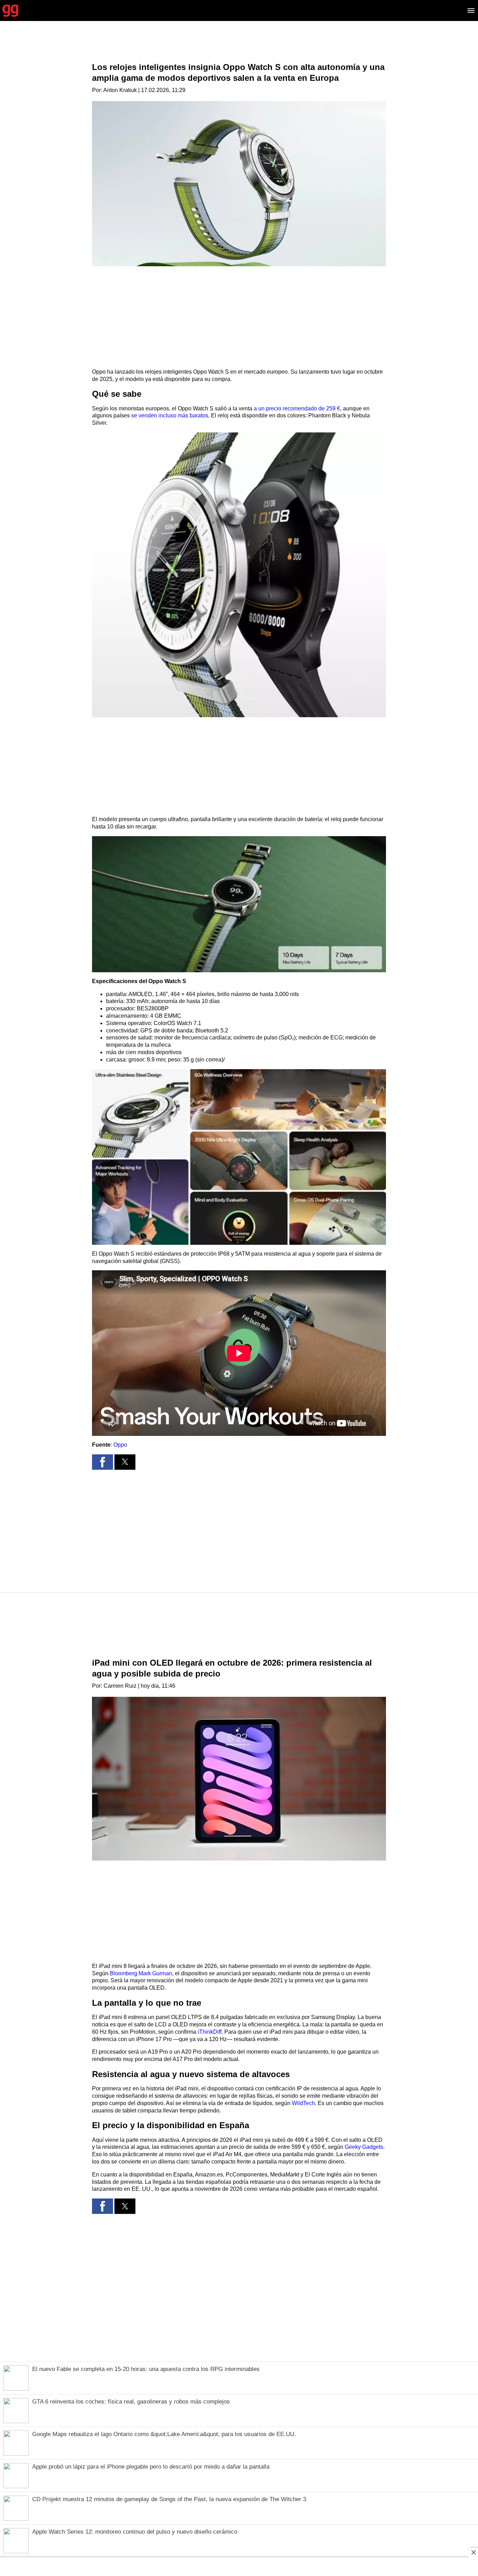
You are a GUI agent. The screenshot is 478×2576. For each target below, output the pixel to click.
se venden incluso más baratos (170, 415)
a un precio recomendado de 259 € (297, 408)
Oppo (120, 1445)
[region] (239, 47)
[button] (239, 575)
